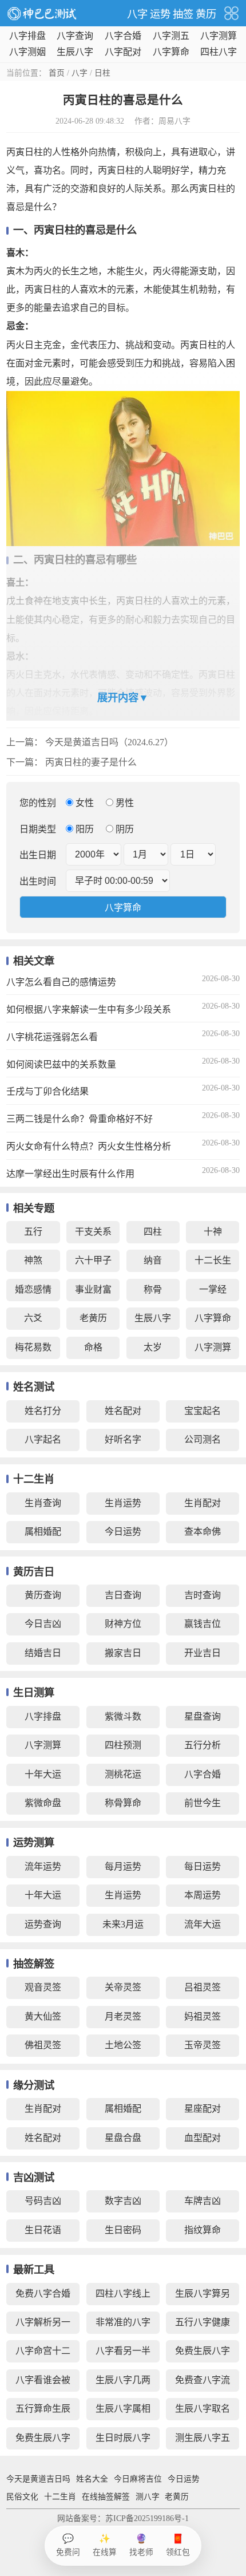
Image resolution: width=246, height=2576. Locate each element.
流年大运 (203, 1924)
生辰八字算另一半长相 (203, 2297)
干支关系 (93, 1232)
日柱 (102, 73)
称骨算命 (123, 1803)
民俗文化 (22, 2497)
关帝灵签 (123, 1987)
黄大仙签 (43, 2016)
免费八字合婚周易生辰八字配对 (43, 2297)
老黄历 (93, 1318)
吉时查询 (203, 1595)
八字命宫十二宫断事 (43, 2354)
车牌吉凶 (203, 2201)
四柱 (153, 1232)
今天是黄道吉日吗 (38, 2479)
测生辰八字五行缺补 (203, 2441)
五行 (33, 1232)
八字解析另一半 (43, 2326)
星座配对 (203, 2109)
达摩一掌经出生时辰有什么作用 (70, 1174)
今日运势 (123, 1532)
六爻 (33, 1318)
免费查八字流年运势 (203, 2383)
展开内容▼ (123, 698)
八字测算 (219, 36)
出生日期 (38, 855)
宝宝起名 (203, 1411)
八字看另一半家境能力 (123, 2354)
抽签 (183, 14)
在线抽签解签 (106, 2497)
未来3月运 (123, 1924)
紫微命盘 (43, 1803)
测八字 (148, 2497)
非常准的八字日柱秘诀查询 (123, 2326)
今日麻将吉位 (138, 2479)
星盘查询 (203, 1716)
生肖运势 (123, 1503)
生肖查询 (43, 1503)
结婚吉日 (43, 1653)
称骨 (153, 1289)
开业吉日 (203, 1653)
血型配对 (203, 2138)
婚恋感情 (33, 1289)
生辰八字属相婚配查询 (123, 2412)
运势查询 (43, 1924)
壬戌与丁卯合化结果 (47, 1091)
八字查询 (75, 36)
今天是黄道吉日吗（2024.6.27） (109, 742)
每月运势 (123, 1866)
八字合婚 (123, 36)
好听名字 (123, 1439)
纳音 (153, 1260)
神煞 (33, 1260)
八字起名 (43, 1439)
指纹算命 (203, 2230)
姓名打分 (43, 1411)
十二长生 (213, 1260)
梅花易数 (33, 1347)
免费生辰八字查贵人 (43, 2441)
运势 (160, 14)
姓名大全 (92, 2479)
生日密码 (123, 2230)
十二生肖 (60, 2497)
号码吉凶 (43, 2201)
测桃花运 (123, 1774)
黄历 (206, 14)
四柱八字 (219, 52)
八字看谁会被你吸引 (43, 2383)
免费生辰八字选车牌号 (203, 2354)
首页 (57, 73)
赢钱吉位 (203, 1624)
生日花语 (43, 2230)
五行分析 (203, 1745)
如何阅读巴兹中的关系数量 (61, 1064)
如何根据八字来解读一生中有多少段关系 (89, 1010)
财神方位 (123, 1624)
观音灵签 (43, 1987)
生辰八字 (75, 52)
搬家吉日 (123, 1653)
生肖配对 (203, 1503)
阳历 (85, 829)
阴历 (124, 829)
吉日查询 (123, 1595)
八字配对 (123, 52)
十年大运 (43, 1774)
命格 (93, 1347)
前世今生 (203, 1803)
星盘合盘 (123, 2138)
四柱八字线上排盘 (123, 2297)
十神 (213, 1232)
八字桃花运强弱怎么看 (52, 1037)
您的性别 (38, 803)
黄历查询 (43, 1595)
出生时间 (38, 881)
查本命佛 (203, 1532)
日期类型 (38, 829)
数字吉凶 (123, 2201)
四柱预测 (123, 1745)
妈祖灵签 (203, 2016)
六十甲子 (93, 1260)
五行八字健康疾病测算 (203, 2326)
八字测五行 (171, 37)
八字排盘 (27, 36)
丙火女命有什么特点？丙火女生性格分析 (89, 1146)
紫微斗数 (123, 1716)
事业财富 (93, 1289)
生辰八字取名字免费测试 (203, 2412)
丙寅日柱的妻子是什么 (91, 762)
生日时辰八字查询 (123, 2441)
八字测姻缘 (27, 53)
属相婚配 (43, 1532)
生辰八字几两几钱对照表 (123, 2383)
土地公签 (123, 2045)
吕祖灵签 (203, 1987)
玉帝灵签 (203, 2045)
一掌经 (213, 1289)
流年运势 (43, 1866)
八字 (137, 14)
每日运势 (203, 1866)
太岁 (153, 1347)
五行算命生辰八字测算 (43, 2412)
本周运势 (203, 1895)
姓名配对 (123, 1411)
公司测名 (203, 1439)
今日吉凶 (43, 1624)
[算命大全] (231, 13)
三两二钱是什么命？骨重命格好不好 (80, 1119)
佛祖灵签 (43, 2045)
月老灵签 (123, 2016)
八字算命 (171, 52)
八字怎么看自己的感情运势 (61, 982)
